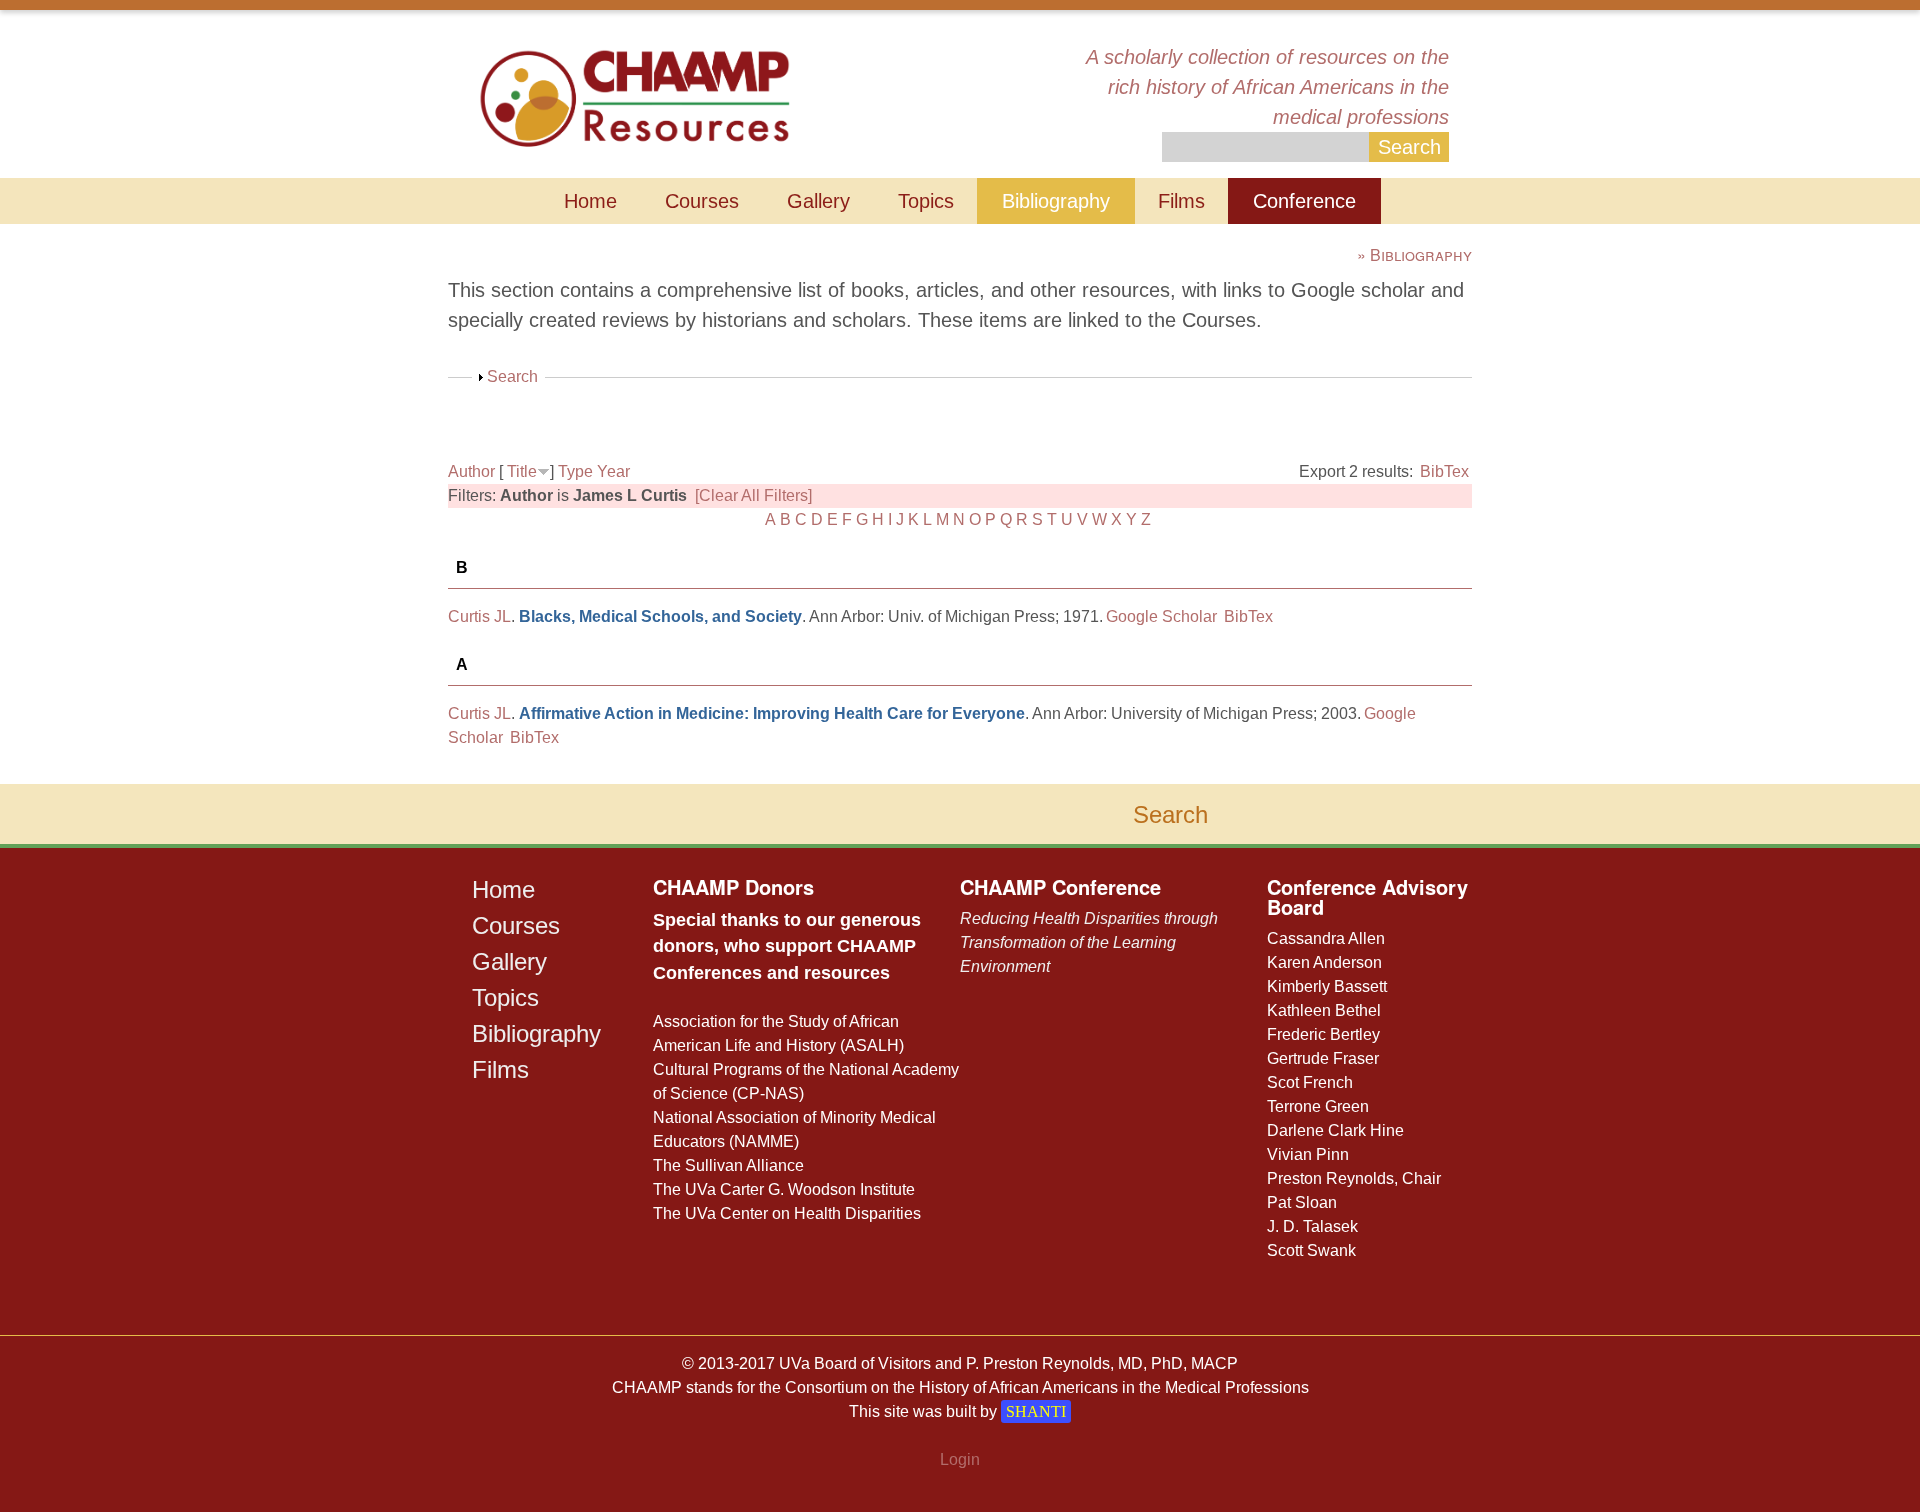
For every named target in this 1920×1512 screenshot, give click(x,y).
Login (960, 1459)
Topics (926, 201)
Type (575, 471)
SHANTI (1036, 1411)
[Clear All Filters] (753, 495)
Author (471, 471)
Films (1181, 201)
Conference (1304, 201)
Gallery (818, 201)
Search (512, 376)
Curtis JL (479, 616)
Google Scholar (1161, 616)
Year (613, 471)
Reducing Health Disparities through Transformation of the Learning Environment (1089, 942)
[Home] (634, 96)
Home (590, 201)
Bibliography (1056, 201)
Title (522, 471)
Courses (702, 201)
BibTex (1444, 471)
